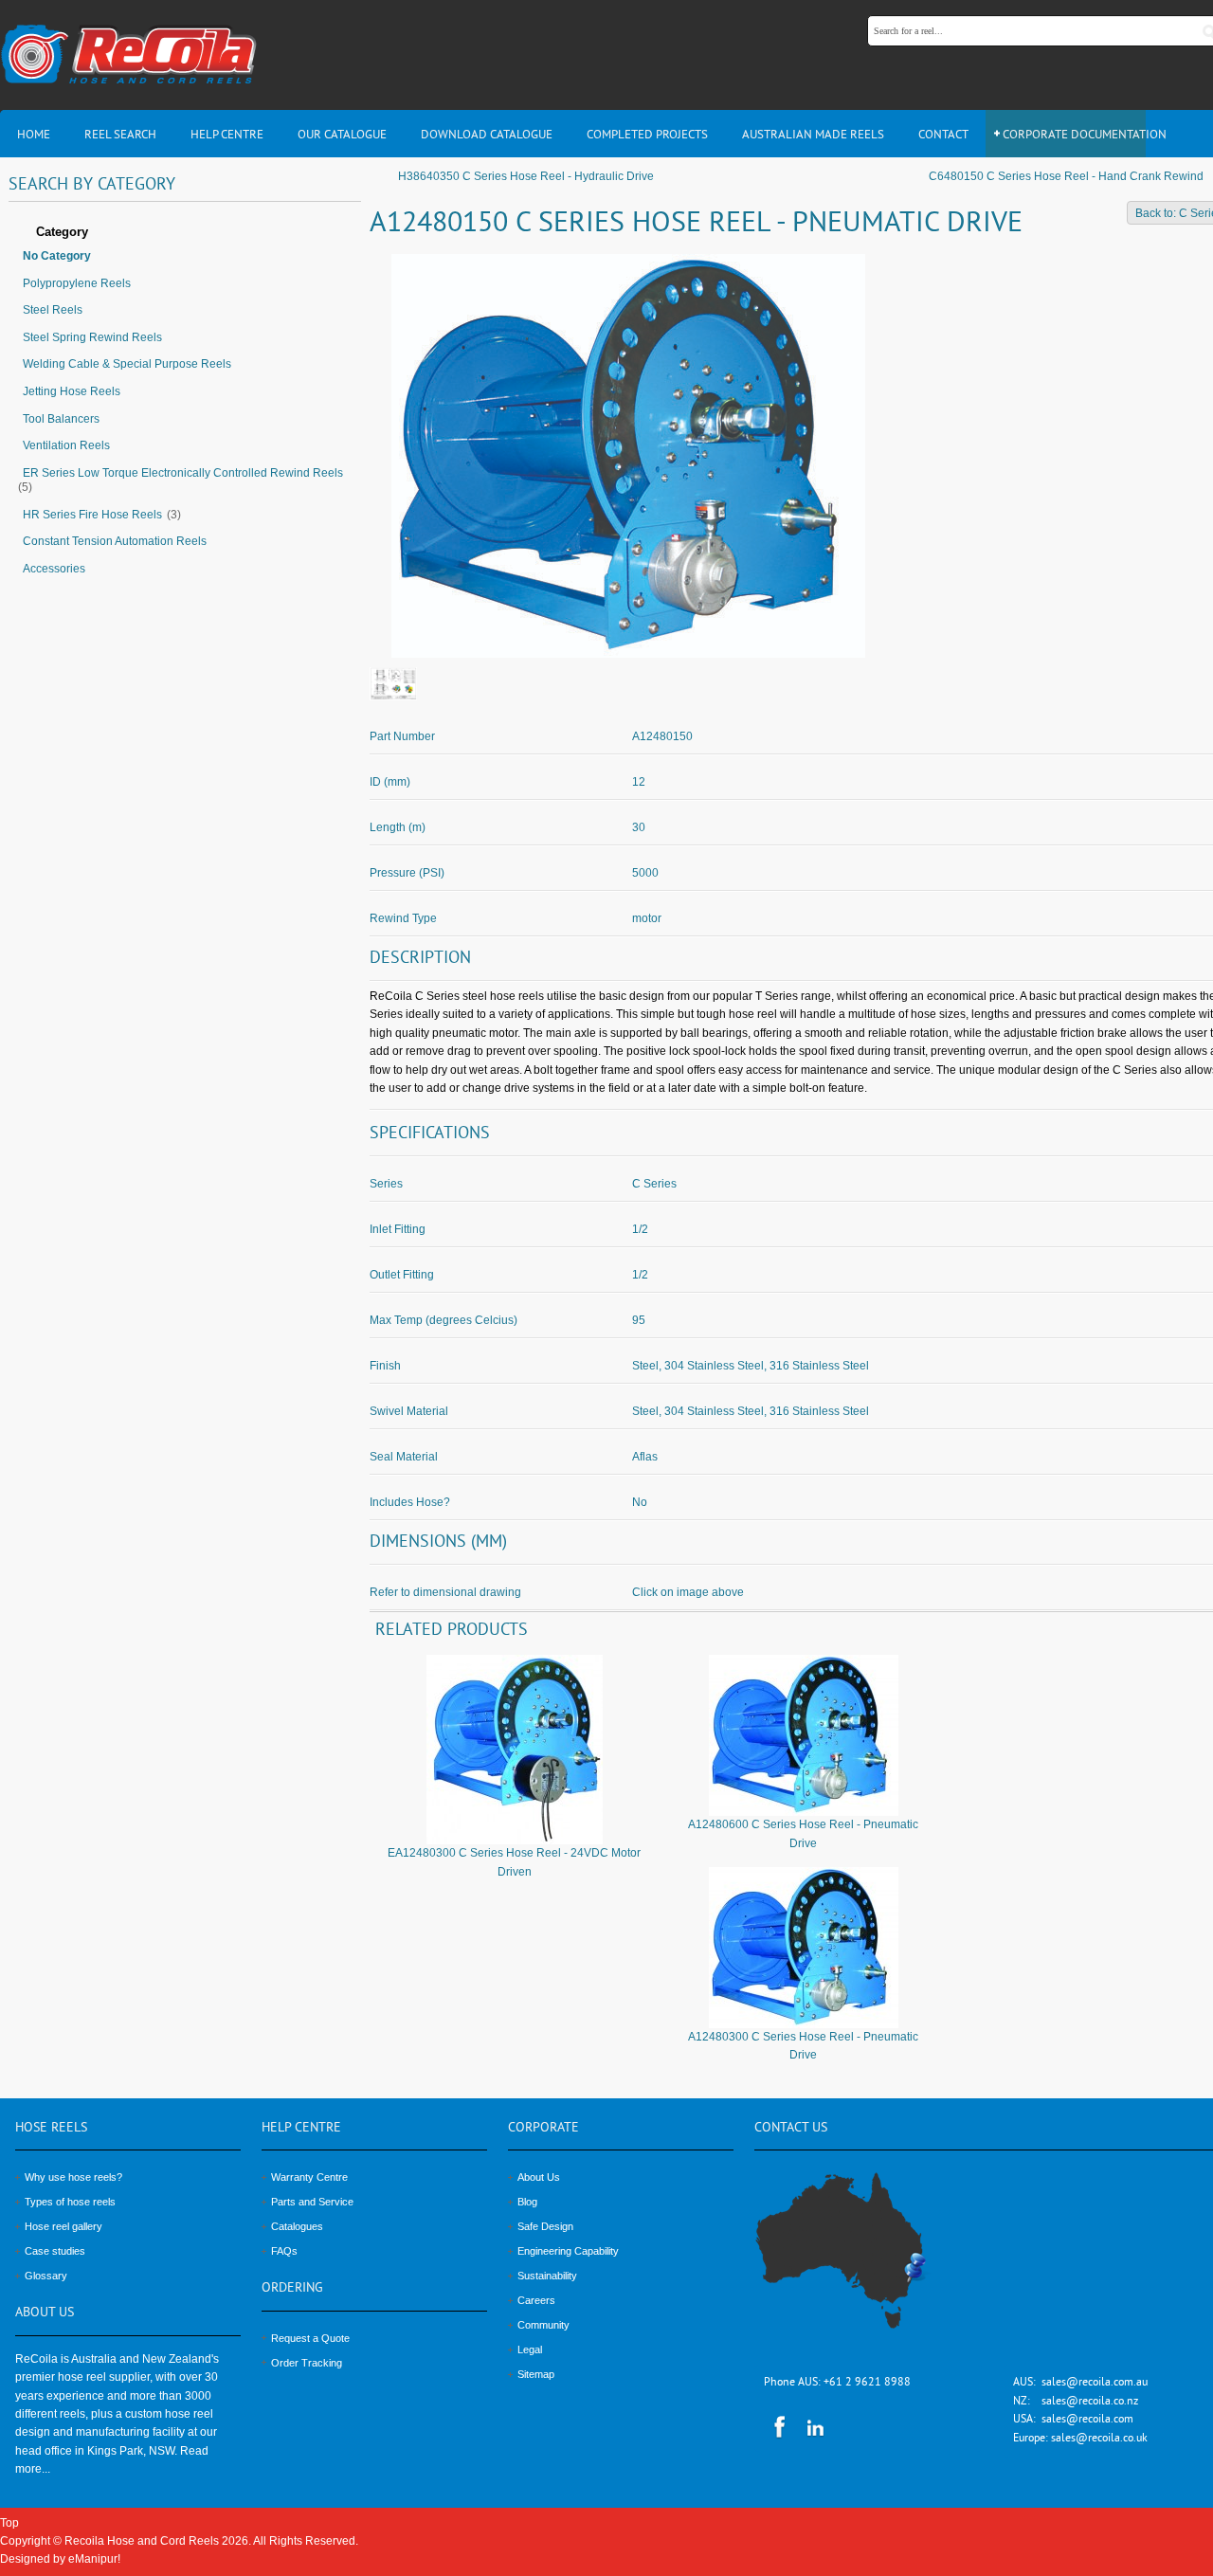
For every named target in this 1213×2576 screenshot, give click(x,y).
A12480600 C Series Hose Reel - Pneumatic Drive (803, 1833)
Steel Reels (53, 310)
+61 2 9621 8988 (867, 2383)
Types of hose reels (70, 2202)
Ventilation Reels (66, 445)
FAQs (284, 2251)
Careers (536, 2300)
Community (543, 2325)
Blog (527, 2202)
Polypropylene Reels (77, 283)
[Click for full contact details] (861, 2261)
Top (9, 2523)
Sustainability (547, 2276)
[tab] (185, 233)
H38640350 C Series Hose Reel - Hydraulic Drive (526, 176)
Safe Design (545, 2226)
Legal (530, 2349)
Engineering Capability (568, 2251)
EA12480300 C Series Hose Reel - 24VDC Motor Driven (514, 1862)
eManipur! (94, 2559)
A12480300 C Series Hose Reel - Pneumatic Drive (803, 2046)
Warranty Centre (309, 2177)
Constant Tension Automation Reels (115, 541)
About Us (539, 2177)
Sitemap (536, 2374)
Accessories (54, 569)
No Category (57, 256)
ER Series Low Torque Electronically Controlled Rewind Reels (183, 473)
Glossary (46, 2276)
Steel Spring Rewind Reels (92, 337)
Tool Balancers (61, 419)
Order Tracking (307, 2363)
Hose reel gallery (63, 2226)
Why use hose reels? (73, 2177)
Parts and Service (312, 2202)
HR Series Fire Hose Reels (92, 515)
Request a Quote (310, 2338)
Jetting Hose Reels (72, 391)
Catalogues (297, 2226)
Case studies (55, 2251)
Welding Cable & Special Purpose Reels (127, 364)
